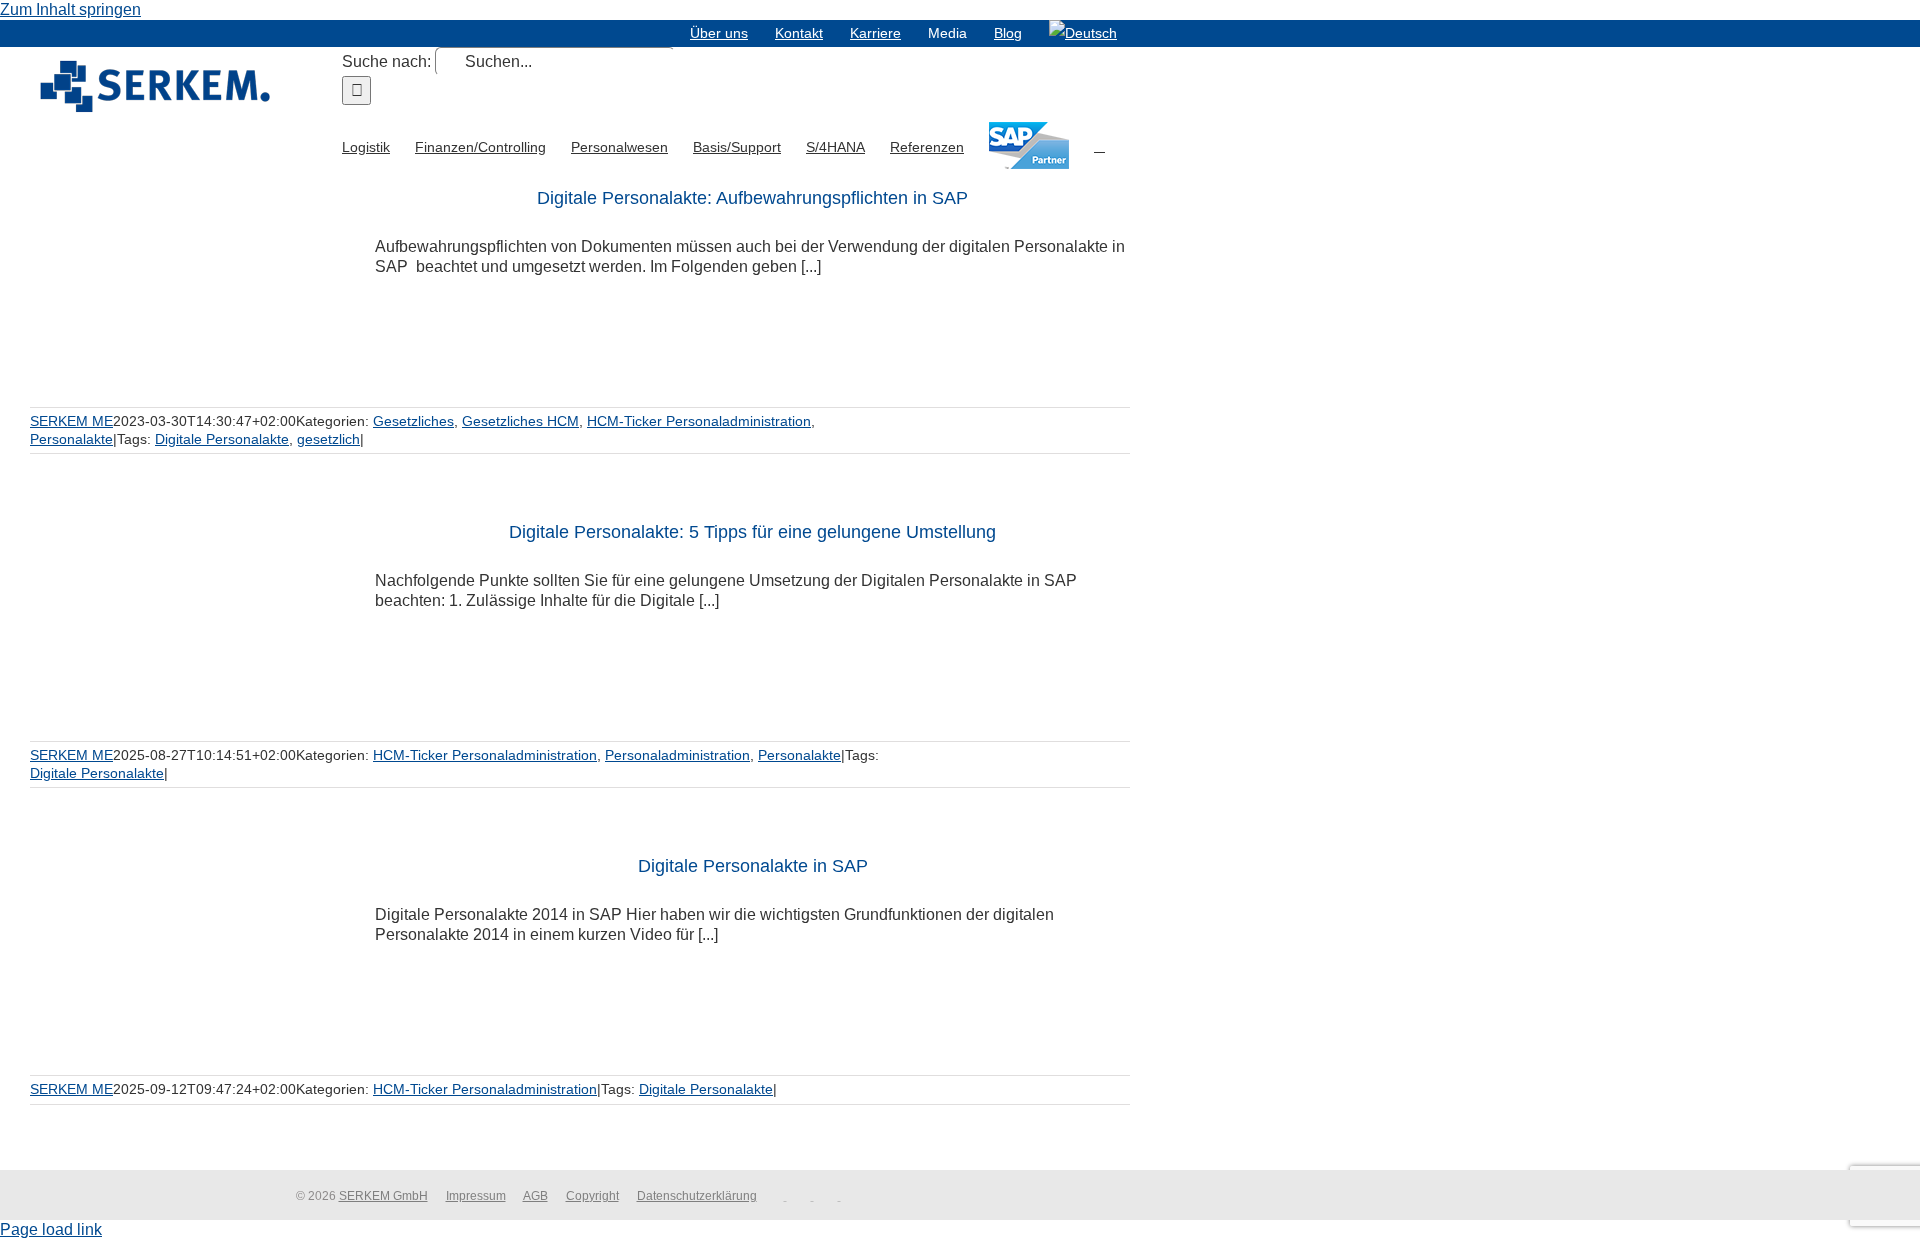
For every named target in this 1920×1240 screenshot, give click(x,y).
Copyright (592, 1196)
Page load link (51, 1229)
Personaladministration (677, 755)
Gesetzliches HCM (520, 421)
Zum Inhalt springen (70, 9)
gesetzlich (328, 439)
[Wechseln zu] (1083, 33)
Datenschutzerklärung (697, 1196)
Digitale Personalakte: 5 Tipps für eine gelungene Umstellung (752, 532)
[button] (1099, 145)
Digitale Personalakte (222, 439)
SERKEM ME (71, 421)
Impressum (476, 1196)
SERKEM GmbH (383, 1196)
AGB (535, 1196)
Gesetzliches (413, 421)
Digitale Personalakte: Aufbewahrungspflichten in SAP (752, 198)
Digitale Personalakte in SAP (753, 866)
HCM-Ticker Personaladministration (699, 421)
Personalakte (71, 439)
